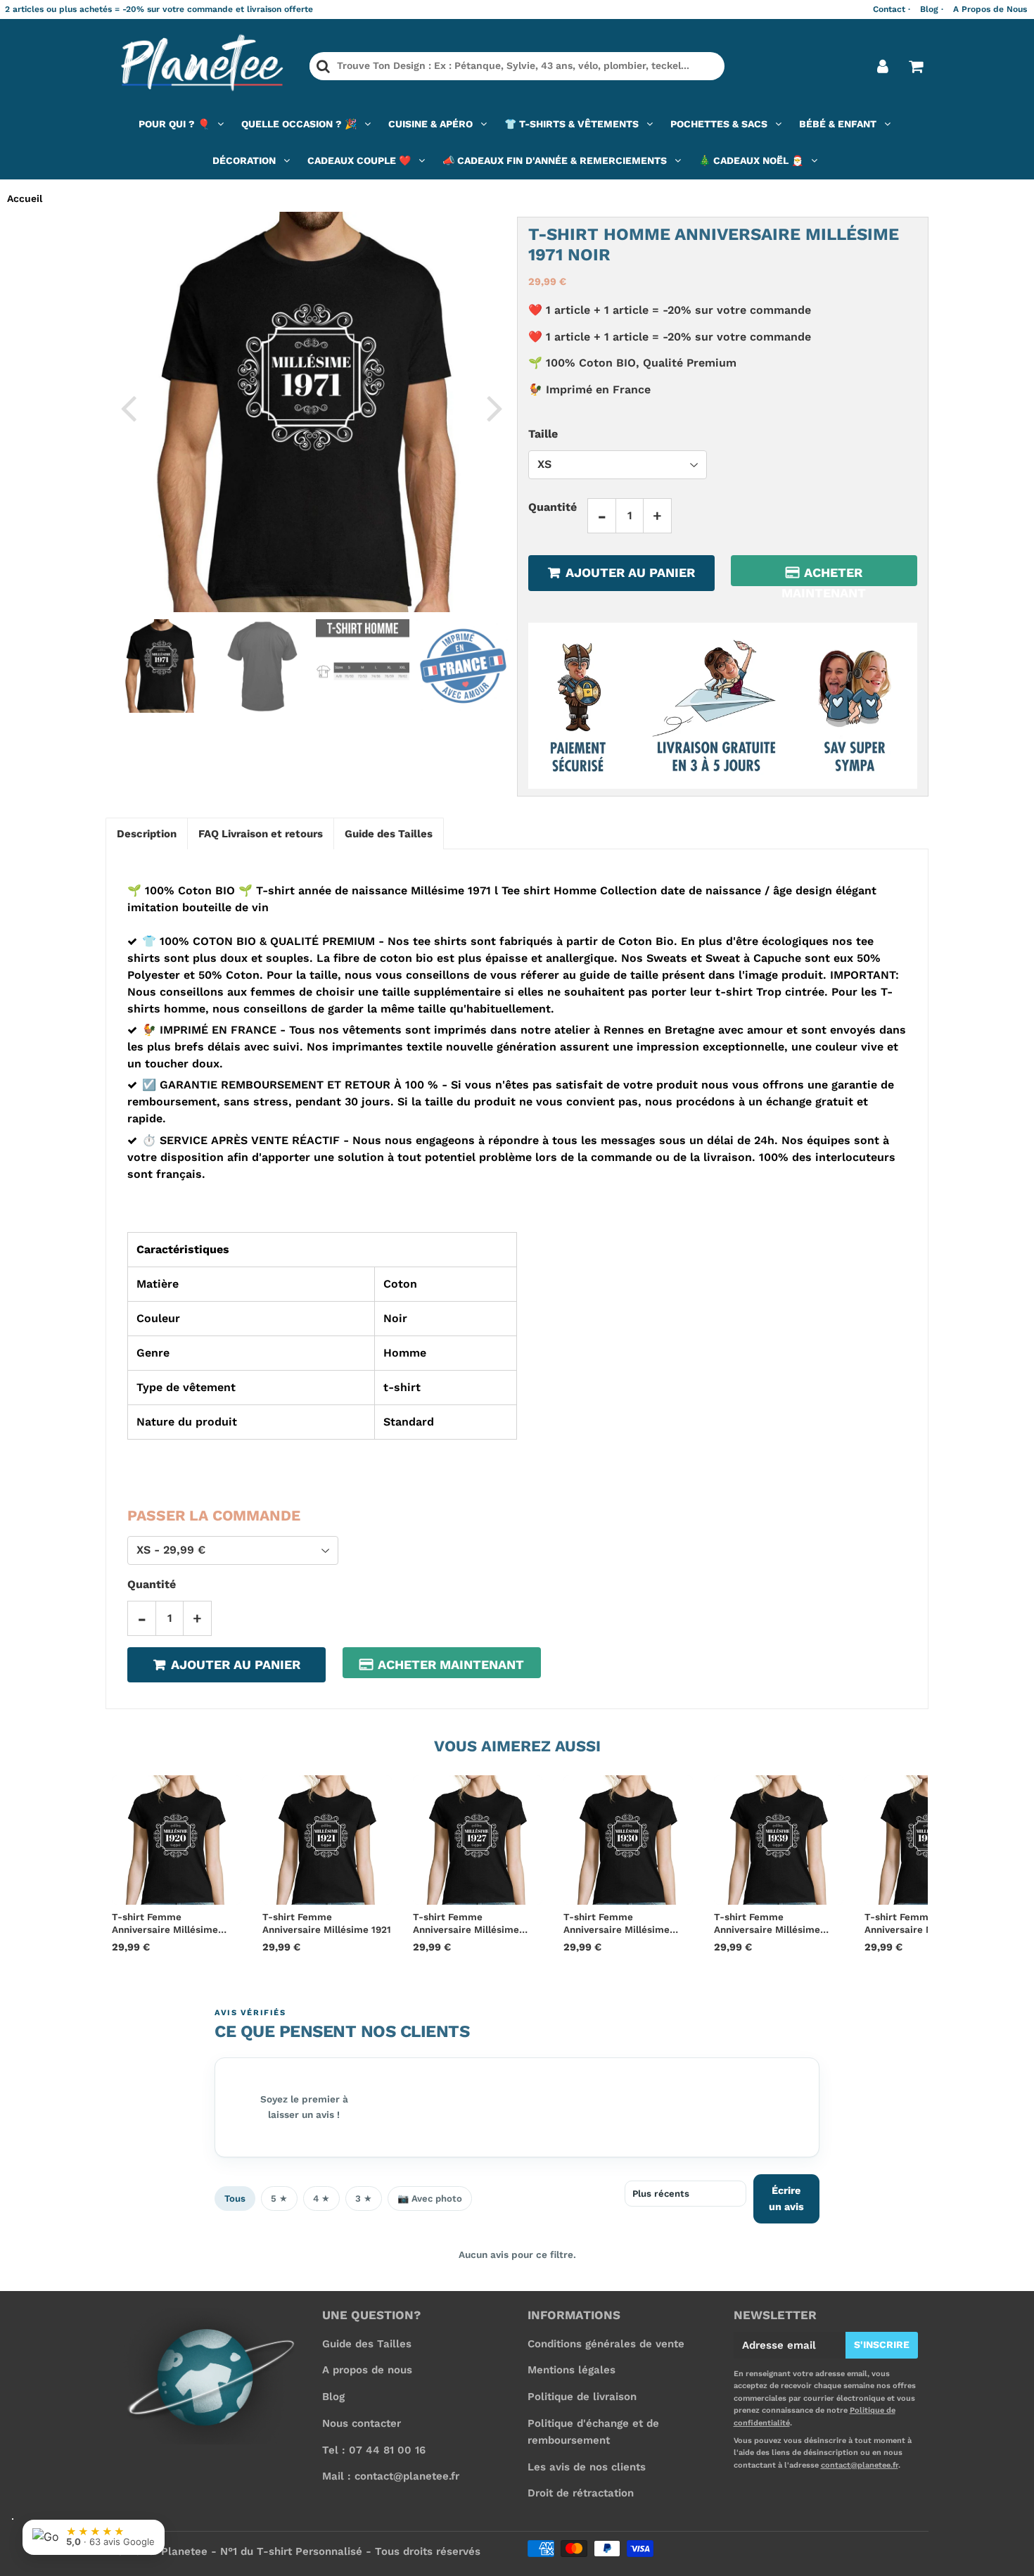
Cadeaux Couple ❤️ (359, 160)
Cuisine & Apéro (430, 124)
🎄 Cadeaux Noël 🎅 (751, 160)
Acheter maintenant (824, 576)
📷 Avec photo (430, 2199)
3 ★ (364, 2199)
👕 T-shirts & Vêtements (572, 124)
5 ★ (279, 2199)
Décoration (244, 160)
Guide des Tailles (367, 2344)
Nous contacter (362, 2423)
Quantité (553, 507)
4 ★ (321, 2199)
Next (494, 407)
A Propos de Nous (990, 9)
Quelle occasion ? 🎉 (299, 124)
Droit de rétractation (581, 2493)
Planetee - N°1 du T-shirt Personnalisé (262, 2551)
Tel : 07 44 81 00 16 (374, 2450)
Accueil (25, 198)
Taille (543, 434)
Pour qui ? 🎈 (174, 124)
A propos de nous (367, 2370)
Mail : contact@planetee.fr (391, 2476)
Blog (333, 2397)
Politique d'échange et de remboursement (593, 2432)
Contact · (892, 9)
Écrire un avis (786, 2199)
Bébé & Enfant (838, 124)
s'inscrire (882, 2345)
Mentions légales (572, 2370)
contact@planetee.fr (860, 2465)
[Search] (323, 66)
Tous (235, 2199)
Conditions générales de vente (606, 2344)
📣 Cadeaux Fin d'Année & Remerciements (555, 160)
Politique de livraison (582, 2397)
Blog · (932, 9)
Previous (128, 407)
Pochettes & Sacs (719, 124)
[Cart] (915, 66)
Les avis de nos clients (587, 2467)
